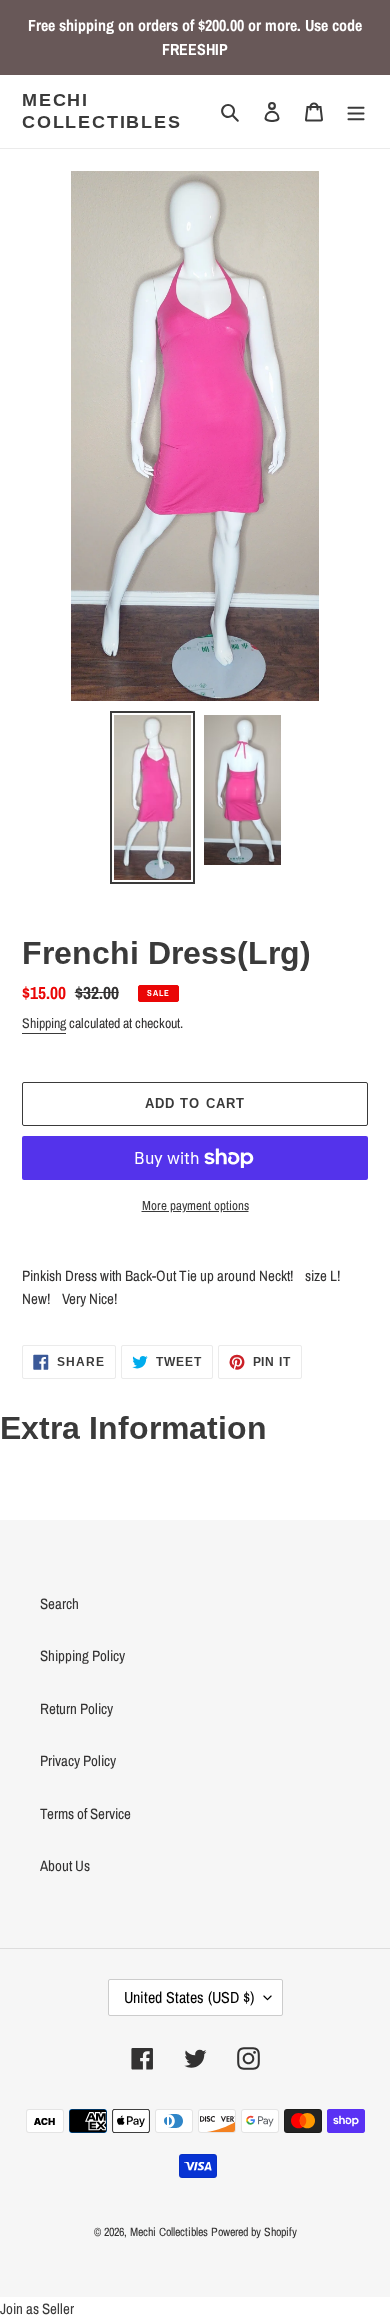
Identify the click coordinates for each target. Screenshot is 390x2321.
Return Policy (76, 1708)
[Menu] (356, 111)
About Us (65, 1865)
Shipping (44, 1023)
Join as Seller (37, 2308)
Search (59, 1603)
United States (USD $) (189, 1997)
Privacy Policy (78, 1760)
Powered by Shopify (254, 2232)
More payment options (195, 1205)
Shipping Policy (82, 1655)
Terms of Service (85, 1813)
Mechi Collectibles (102, 111)
